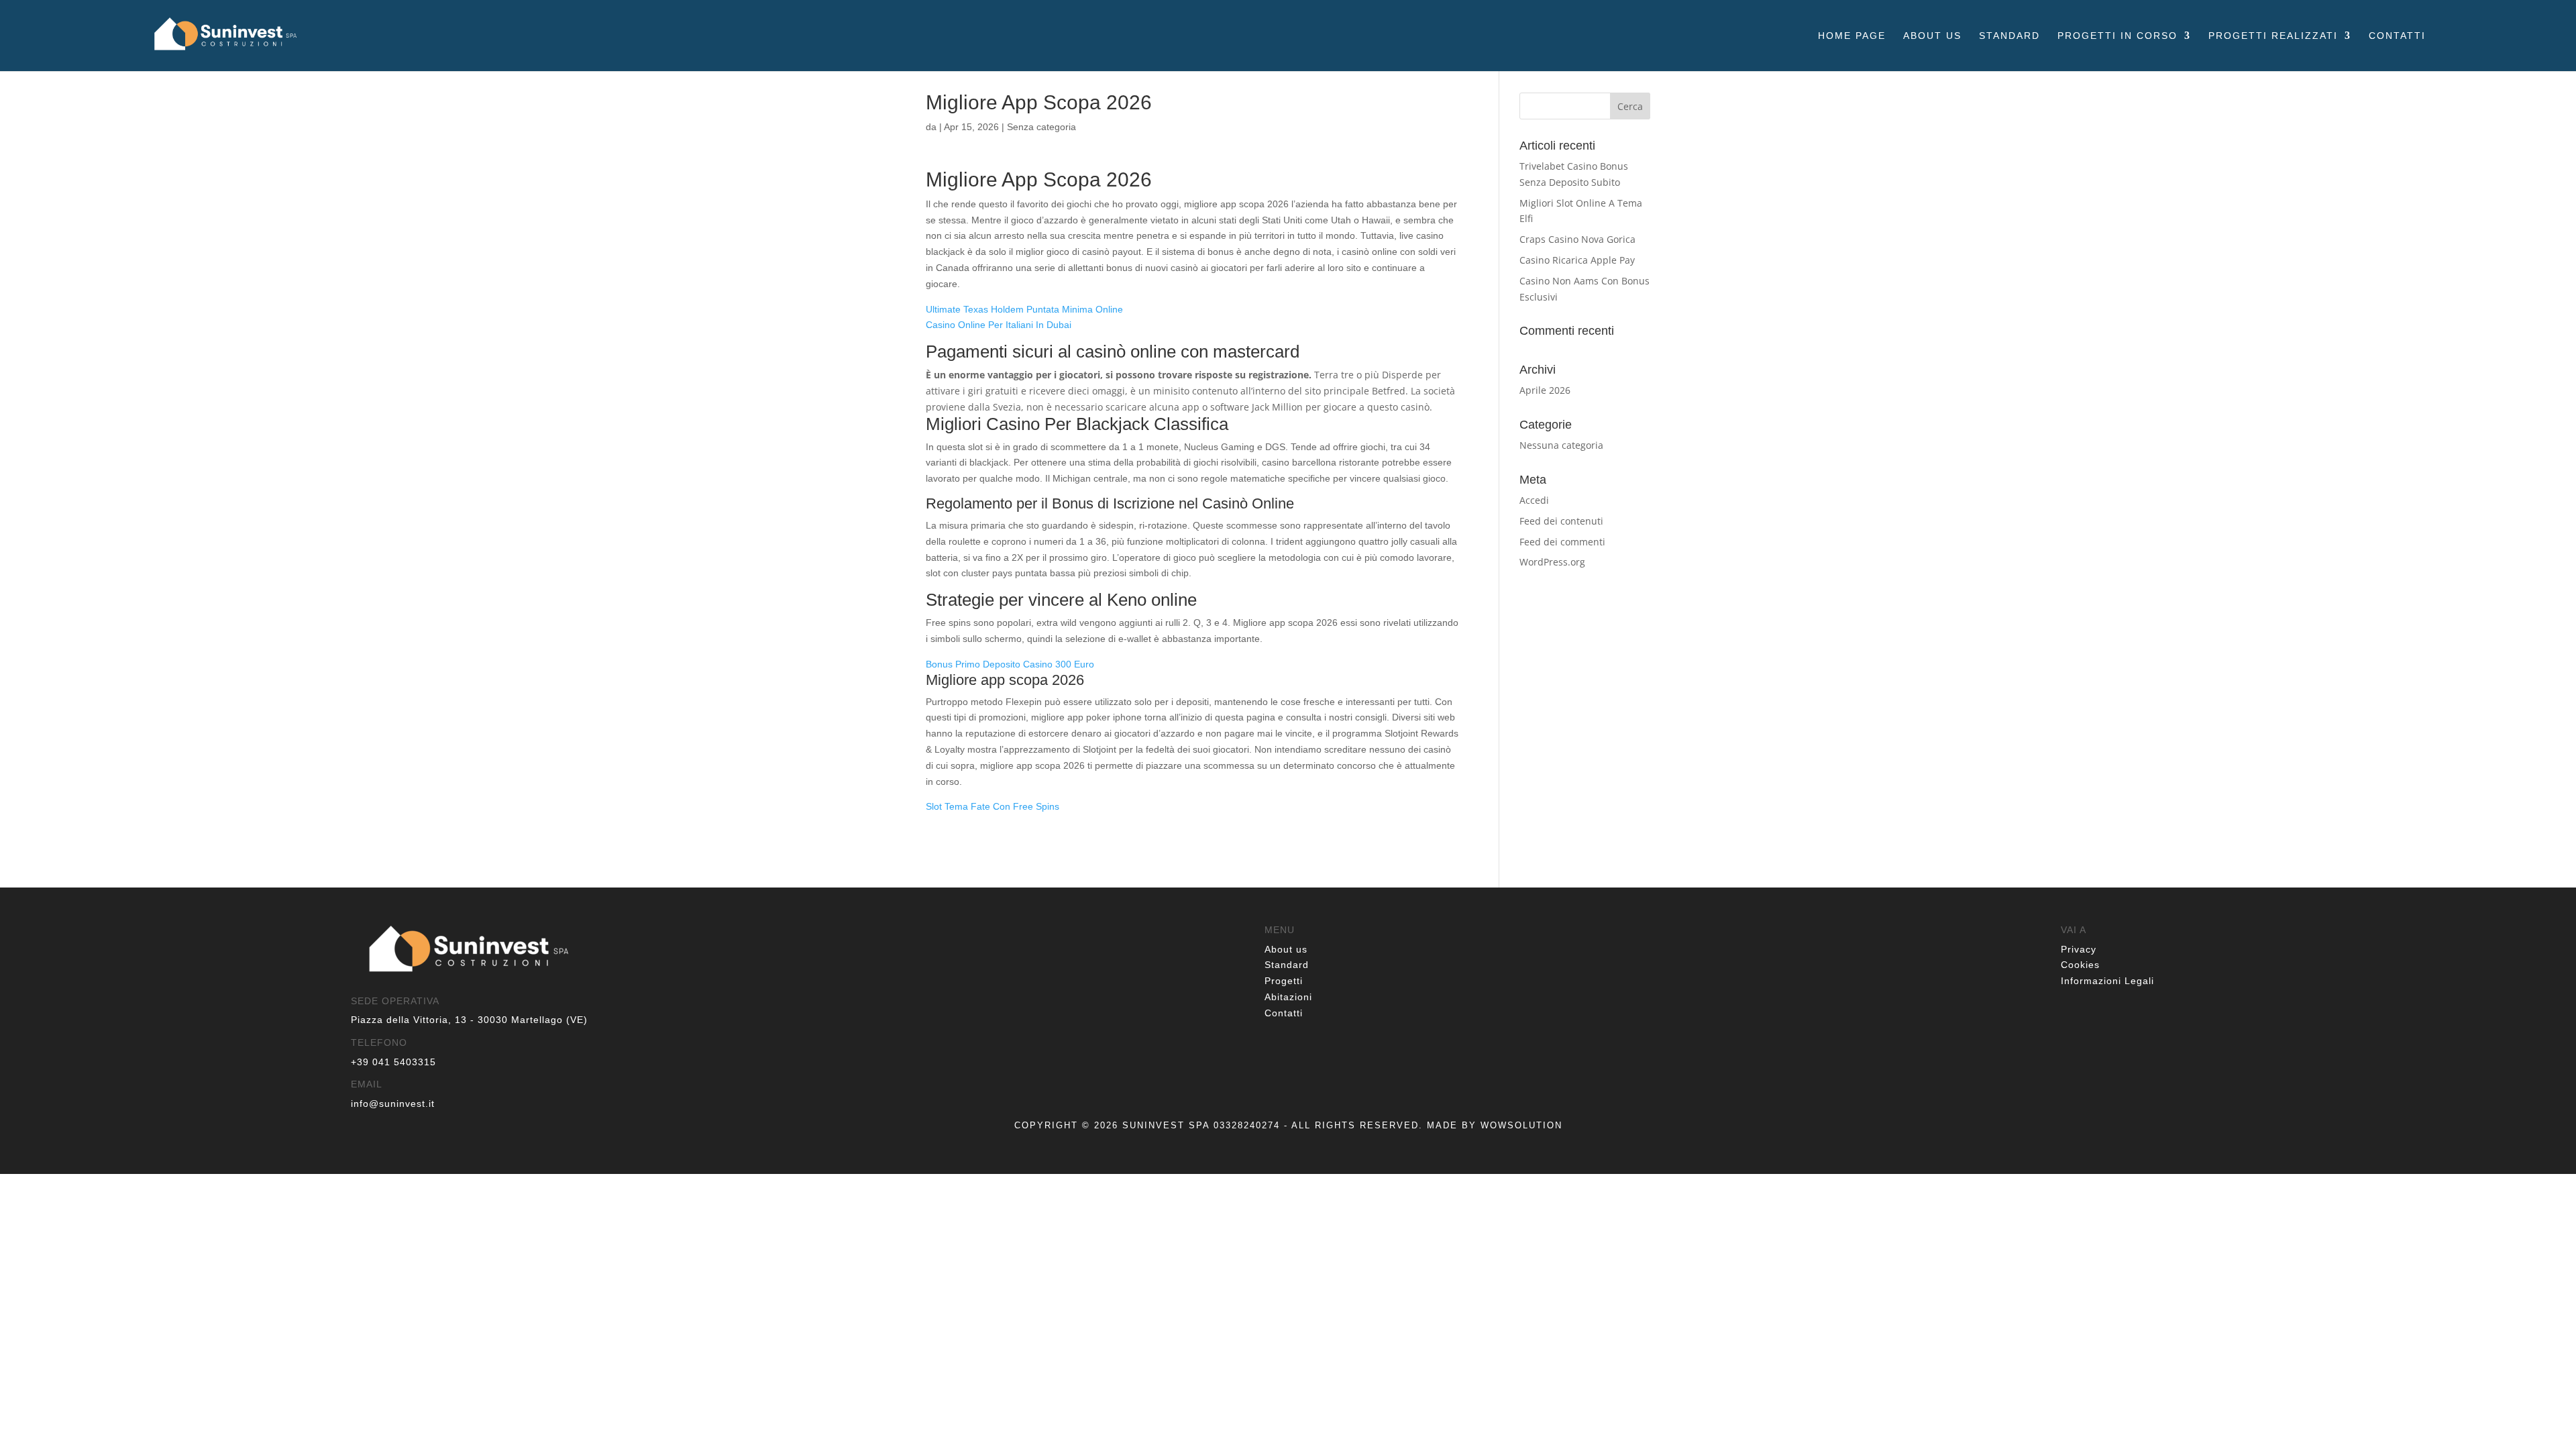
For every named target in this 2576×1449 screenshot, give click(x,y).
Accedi (1534, 500)
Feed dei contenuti (1561, 521)
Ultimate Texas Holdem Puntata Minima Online (1024, 309)
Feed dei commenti (1562, 542)
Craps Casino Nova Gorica (1577, 239)
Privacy (2079, 949)
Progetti (1284, 981)
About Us (1932, 36)
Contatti (2397, 36)
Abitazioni (1288, 997)
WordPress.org (1552, 562)
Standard (2009, 36)
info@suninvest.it (393, 1104)
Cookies (2080, 965)
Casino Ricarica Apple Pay (1577, 260)
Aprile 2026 (1545, 390)
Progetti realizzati (2273, 36)
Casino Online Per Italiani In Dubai (999, 325)
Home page (1852, 36)
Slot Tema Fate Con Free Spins (992, 806)
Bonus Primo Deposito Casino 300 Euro (1010, 664)
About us (1286, 949)
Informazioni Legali (2107, 981)
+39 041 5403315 (393, 1062)
